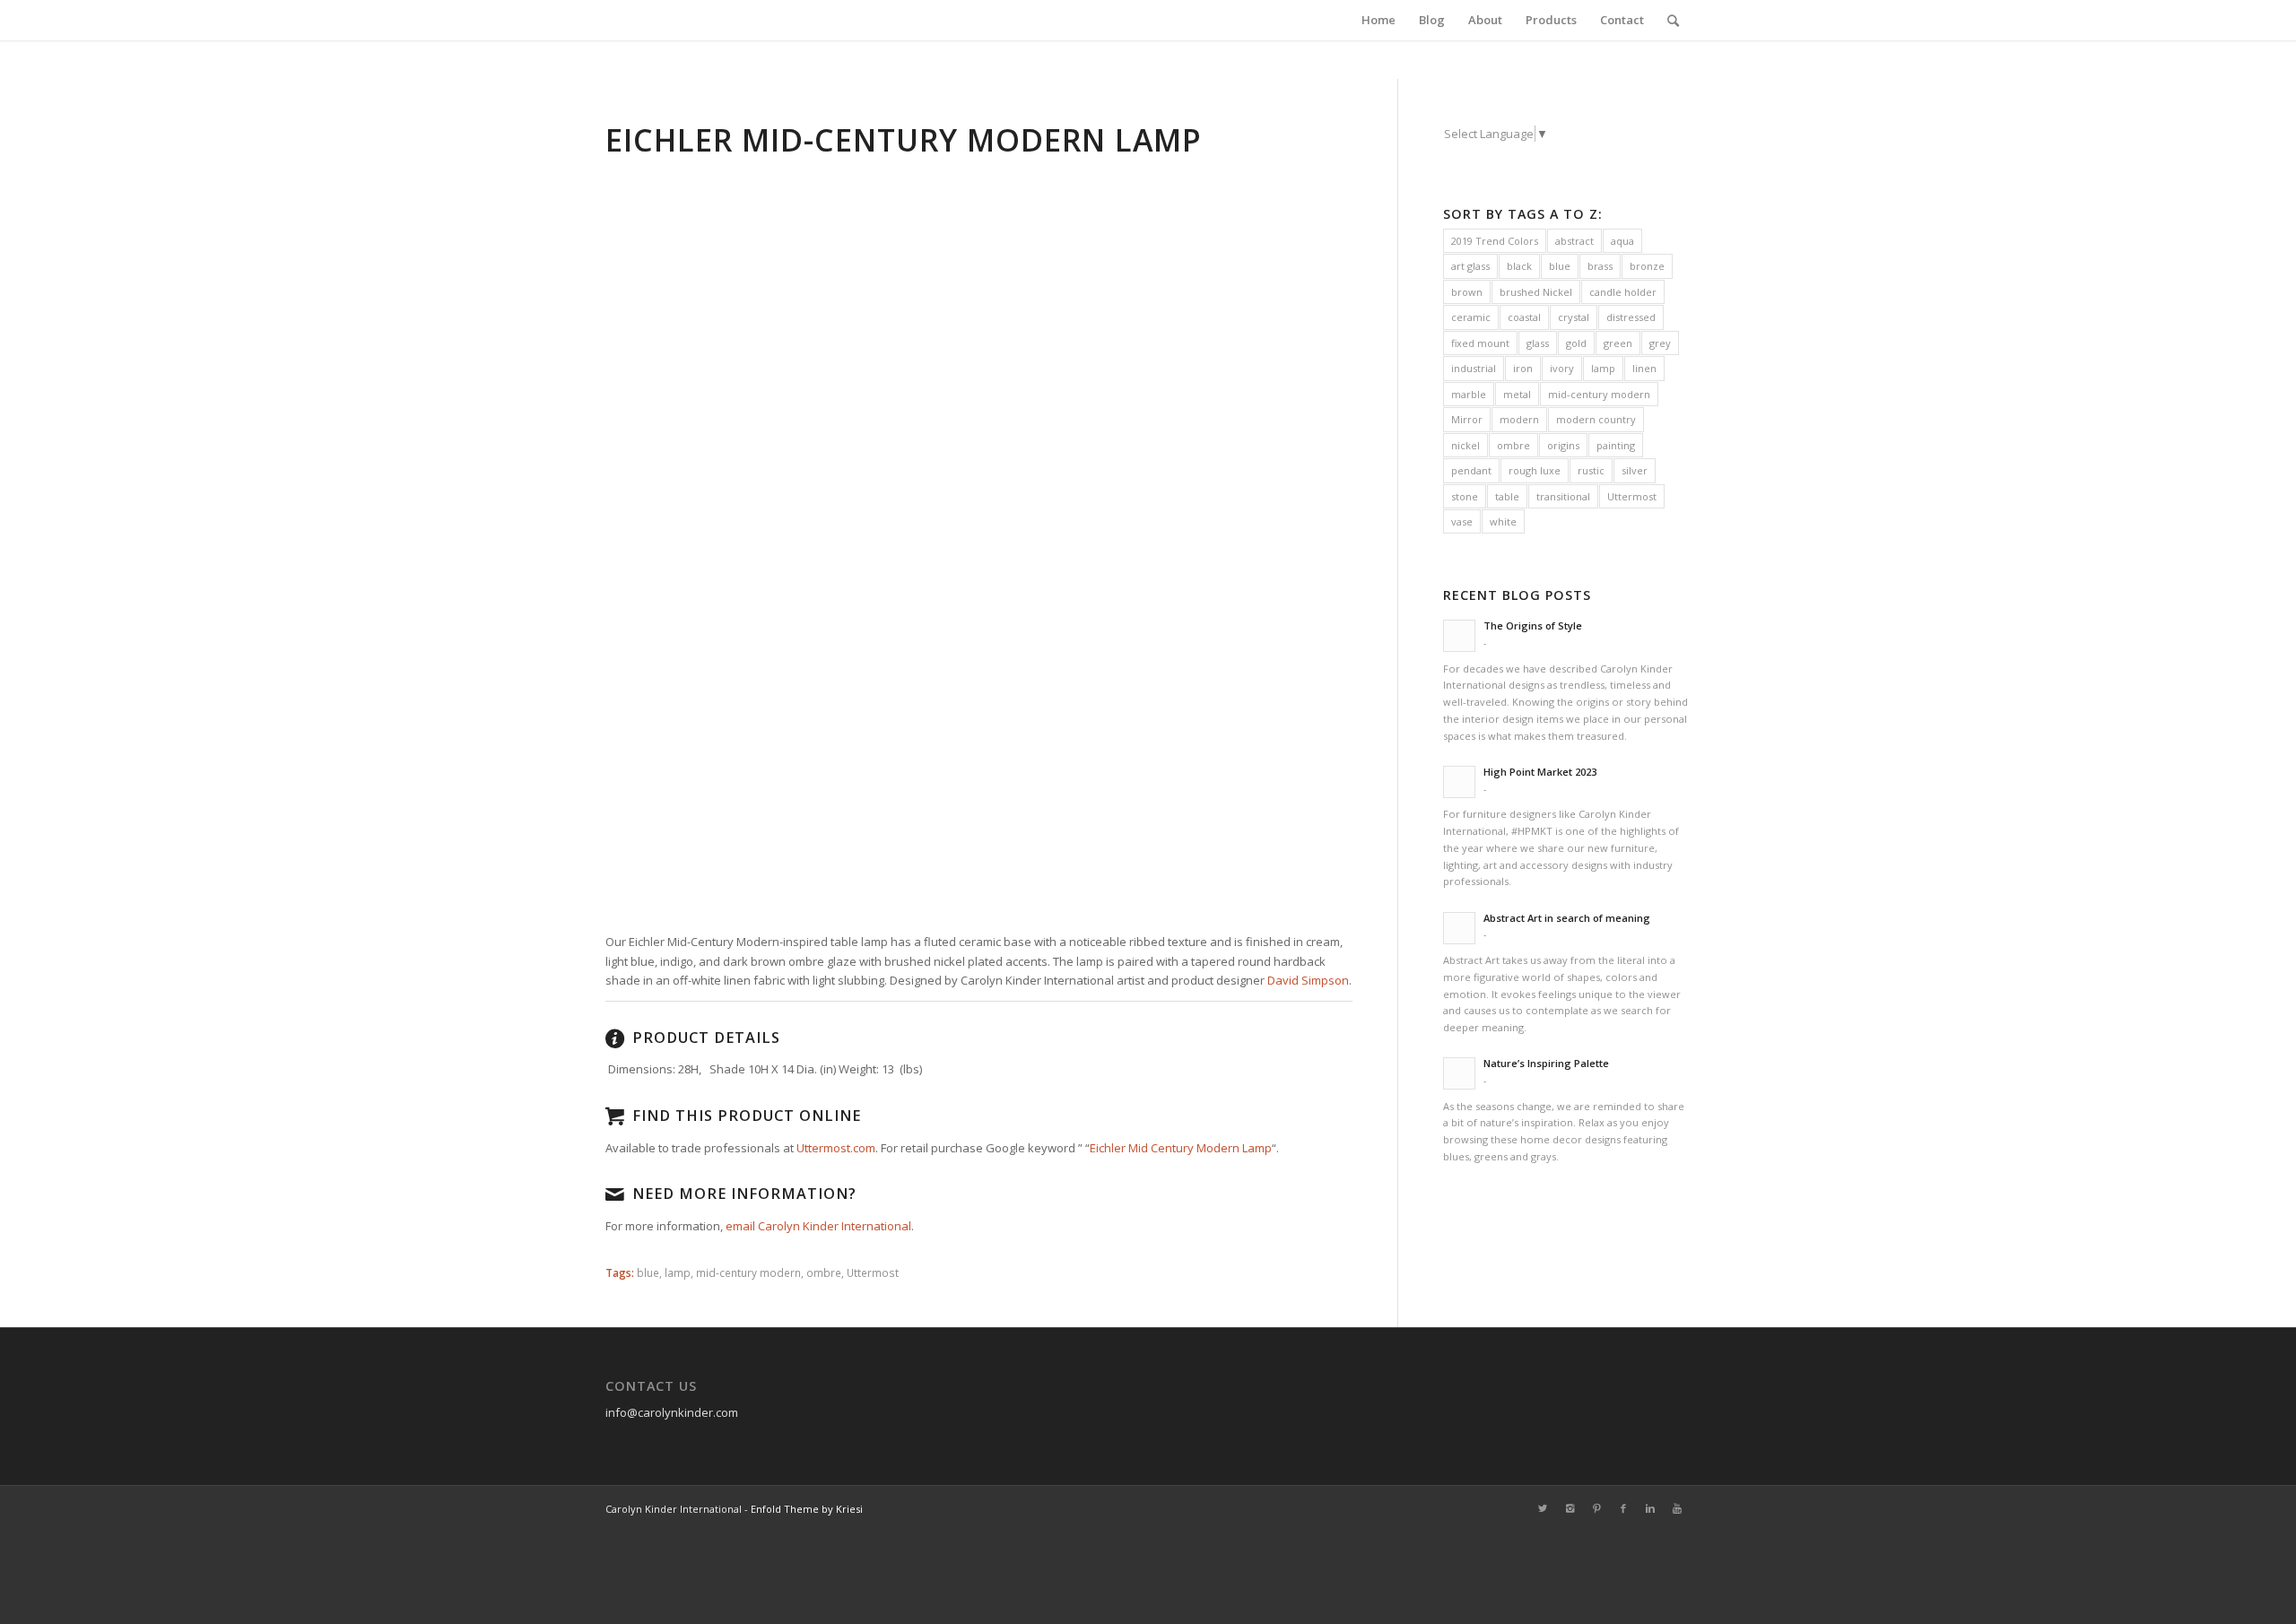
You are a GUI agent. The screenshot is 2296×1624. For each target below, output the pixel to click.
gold (1576, 343)
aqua (1622, 241)
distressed (1631, 317)
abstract (1574, 241)
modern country (1596, 419)
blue (648, 1272)
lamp (678, 1272)
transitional (1563, 496)
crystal (1574, 317)
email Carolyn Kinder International (818, 1226)
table (1507, 496)
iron (1523, 368)
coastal (1524, 317)
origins (1563, 445)
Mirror (1467, 419)
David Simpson (1308, 980)
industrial (1474, 368)
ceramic (1471, 317)
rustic (1591, 470)
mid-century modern (748, 1272)
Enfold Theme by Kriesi (807, 1509)
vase (1462, 521)
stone (1465, 496)
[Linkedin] (1650, 1508)
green (1618, 343)
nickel (1465, 445)
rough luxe (1535, 470)
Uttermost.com (836, 1148)
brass (1600, 266)
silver (1635, 470)
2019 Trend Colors (1495, 241)
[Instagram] (1570, 1508)
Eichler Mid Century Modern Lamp (1181, 1148)
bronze (1647, 266)
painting (1616, 445)
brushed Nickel (1536, 292)
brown (1467, 292)
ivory (1562, 368)
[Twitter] (1543, 1508)
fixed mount (1480, 343)
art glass (1470, 266)
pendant (1471, 470)
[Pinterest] (1596, 1508)
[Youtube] (1677, 1508)
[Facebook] (1623, 1508)
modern (1519, 419)
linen (1644, 368)
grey (1660, 343)
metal (1517, 394)
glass (1538, 343)
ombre (824, 1272)
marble (1469, 394)
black (1519, 266)
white (1503, 521)
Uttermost (873, 1272)
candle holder (1623, 292)
